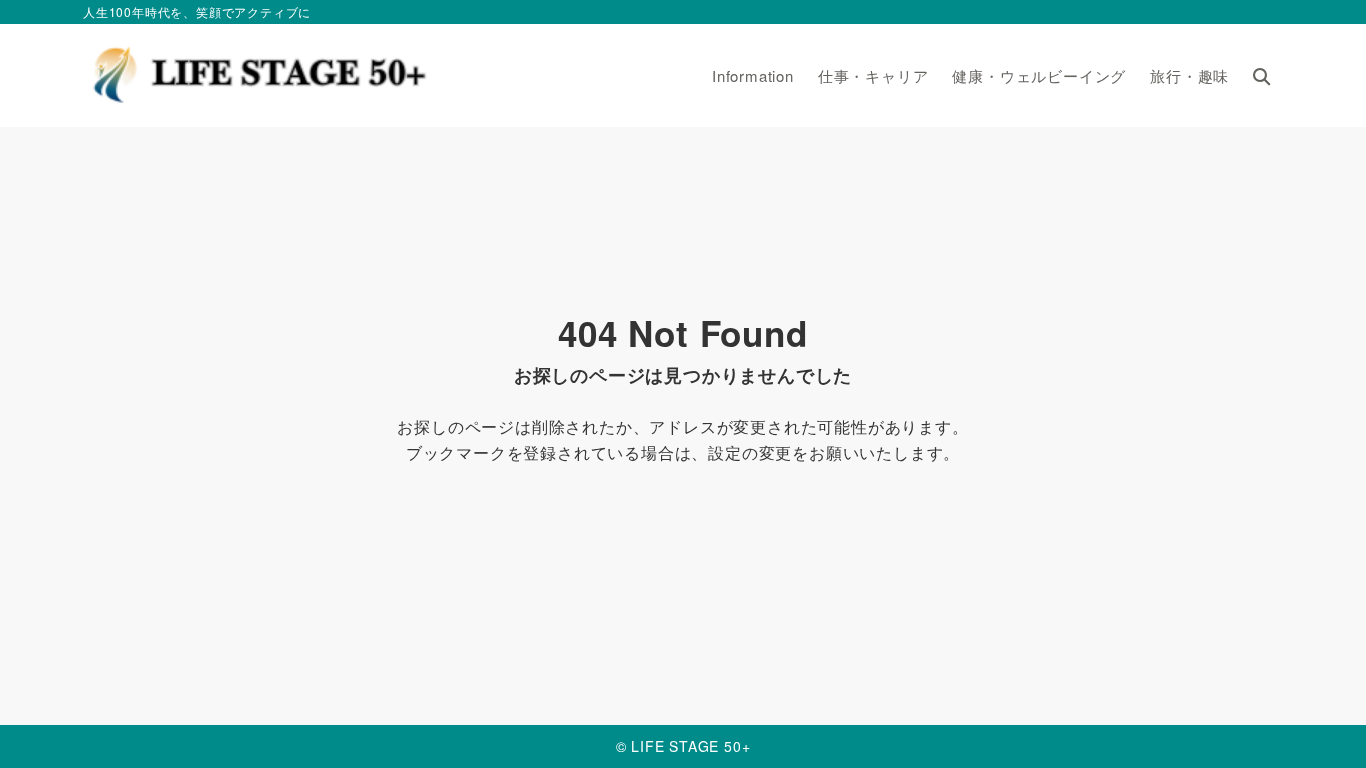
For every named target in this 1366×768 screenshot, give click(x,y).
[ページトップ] (1321, 723)
